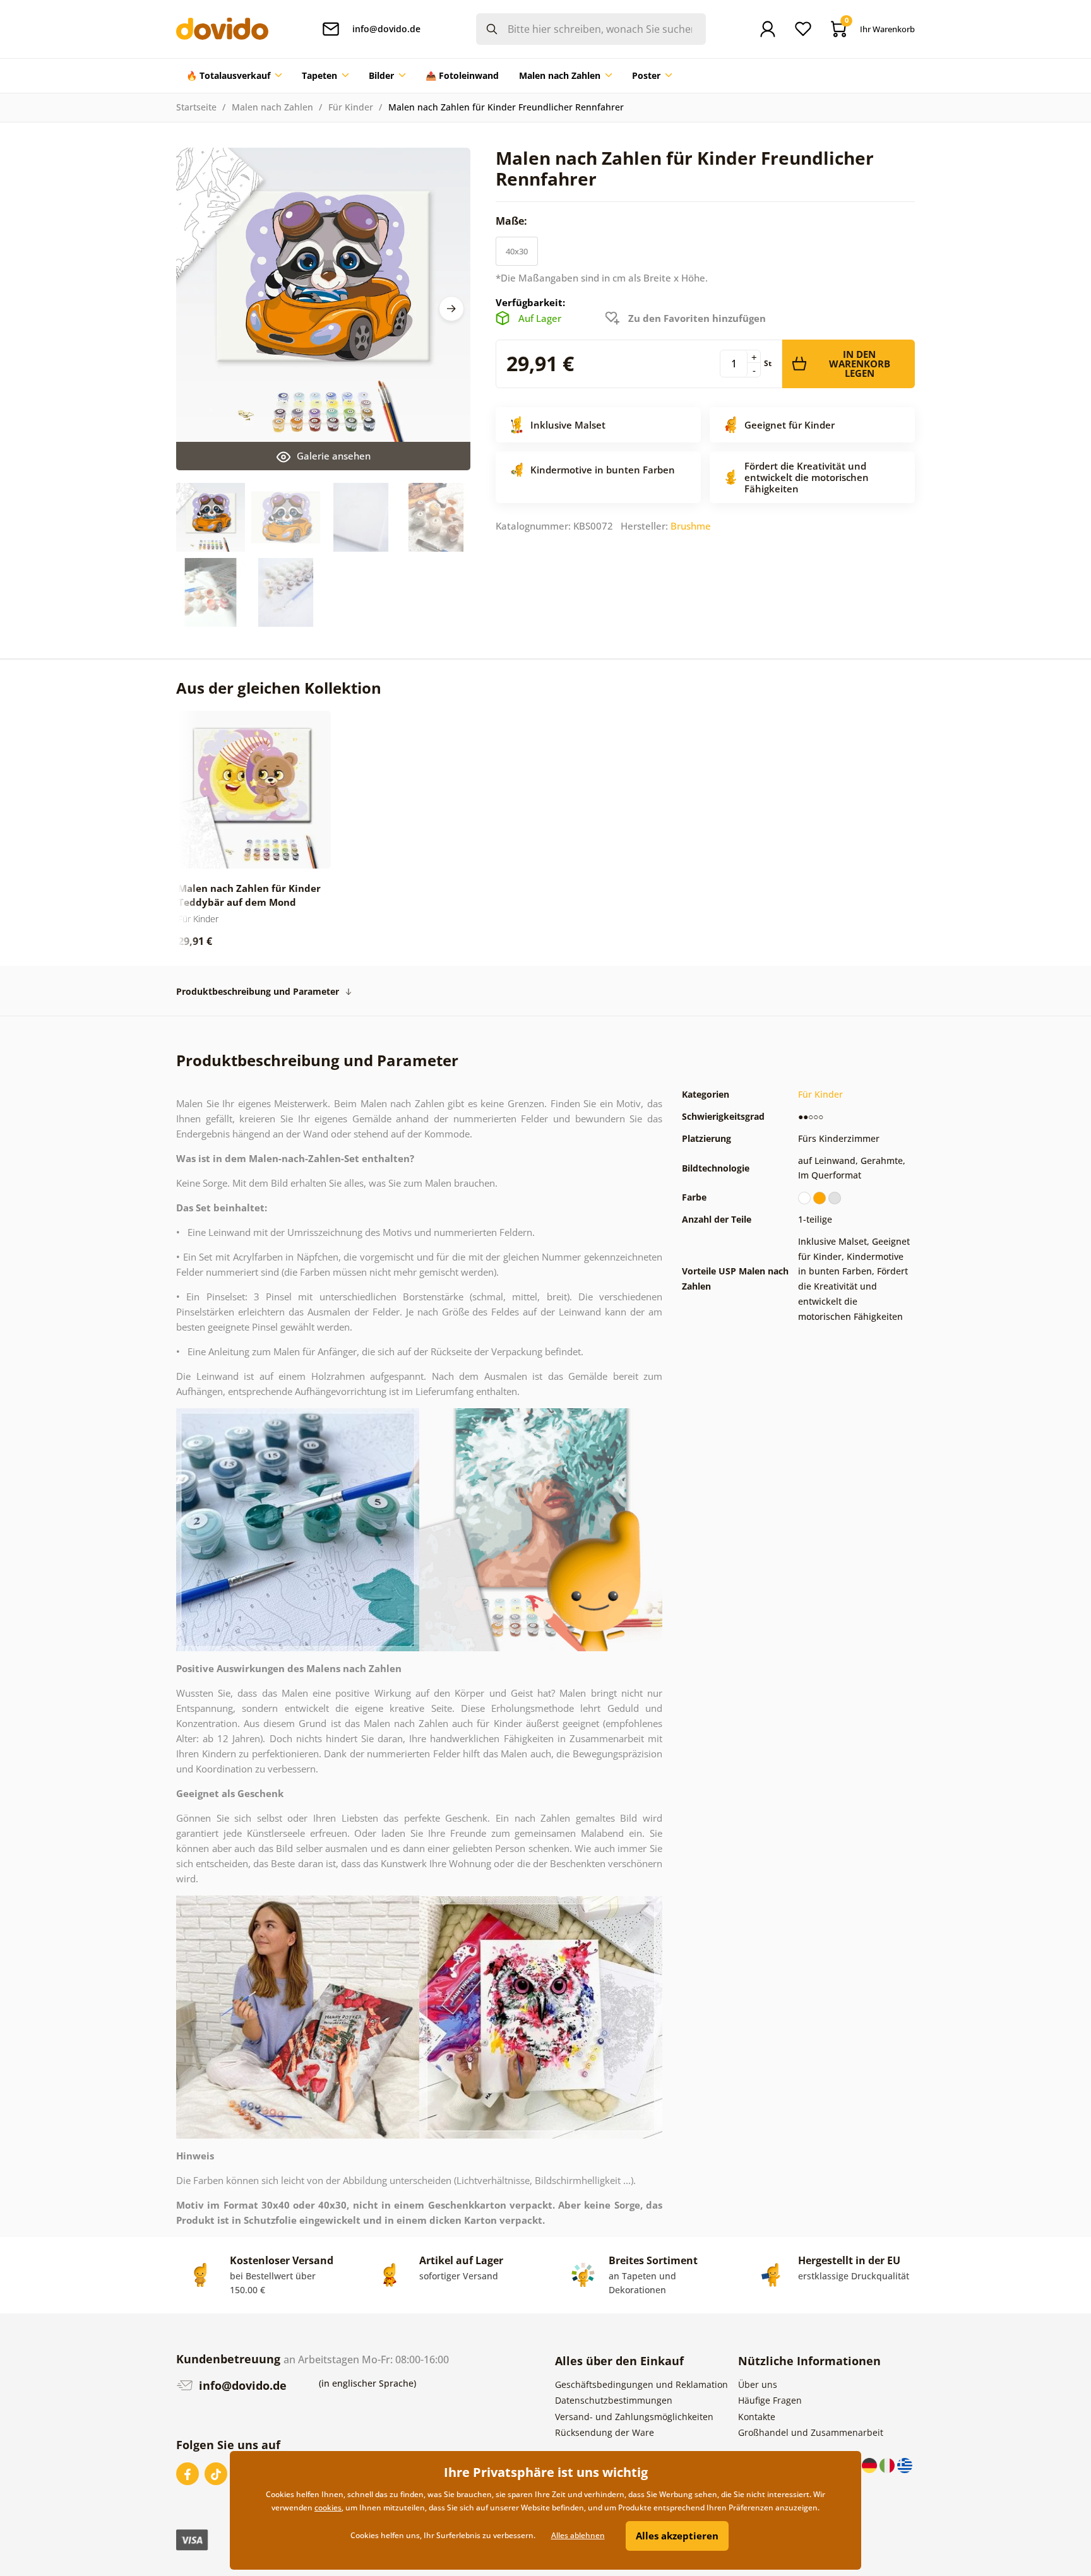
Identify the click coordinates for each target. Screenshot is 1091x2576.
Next (451, 309)
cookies (328, 2508)
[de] (871, 2464)
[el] (905, 2464)
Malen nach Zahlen (272, 107)
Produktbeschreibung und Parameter (258, 991)
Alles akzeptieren (677, 2536)
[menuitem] (234, 76)
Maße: (513, 221)
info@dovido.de (241, 2385)
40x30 (517, 251)
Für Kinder (351, 107)
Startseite (196, 107)
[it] (888, 2464)
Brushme (691, 526)
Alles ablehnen (578, 2535)
